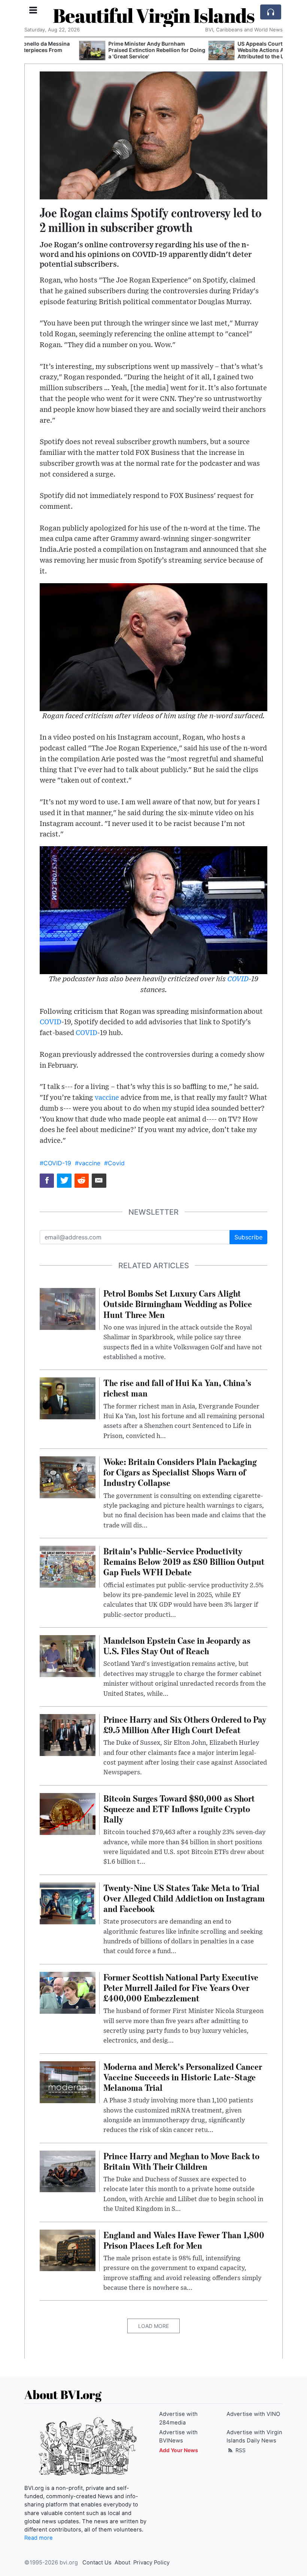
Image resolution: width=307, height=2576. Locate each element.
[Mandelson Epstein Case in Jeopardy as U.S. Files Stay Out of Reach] (68, 1655)
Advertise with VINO (253, 2414)
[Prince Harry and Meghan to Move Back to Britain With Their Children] (68, 2171)
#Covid (114, 1163)
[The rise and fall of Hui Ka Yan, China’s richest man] (68, 1398)
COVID (238, 979)
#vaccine (88, 1163)
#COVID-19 (55, 1163)
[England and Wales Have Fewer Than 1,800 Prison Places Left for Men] (68, 2250)
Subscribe (248, 1237)
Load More (153, 2326)
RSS (240, 2450)
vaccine (107, 1098)
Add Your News (179, 2450)
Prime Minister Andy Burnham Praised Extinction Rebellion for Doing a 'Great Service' (102, 50)
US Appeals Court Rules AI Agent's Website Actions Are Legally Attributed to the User (226, 50)
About (122, 2563)
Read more (39, 2538)
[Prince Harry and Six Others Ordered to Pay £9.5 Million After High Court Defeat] (68, 1734)
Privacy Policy (151, 2563)
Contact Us (97, 2563)
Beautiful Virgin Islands (154, 15)
